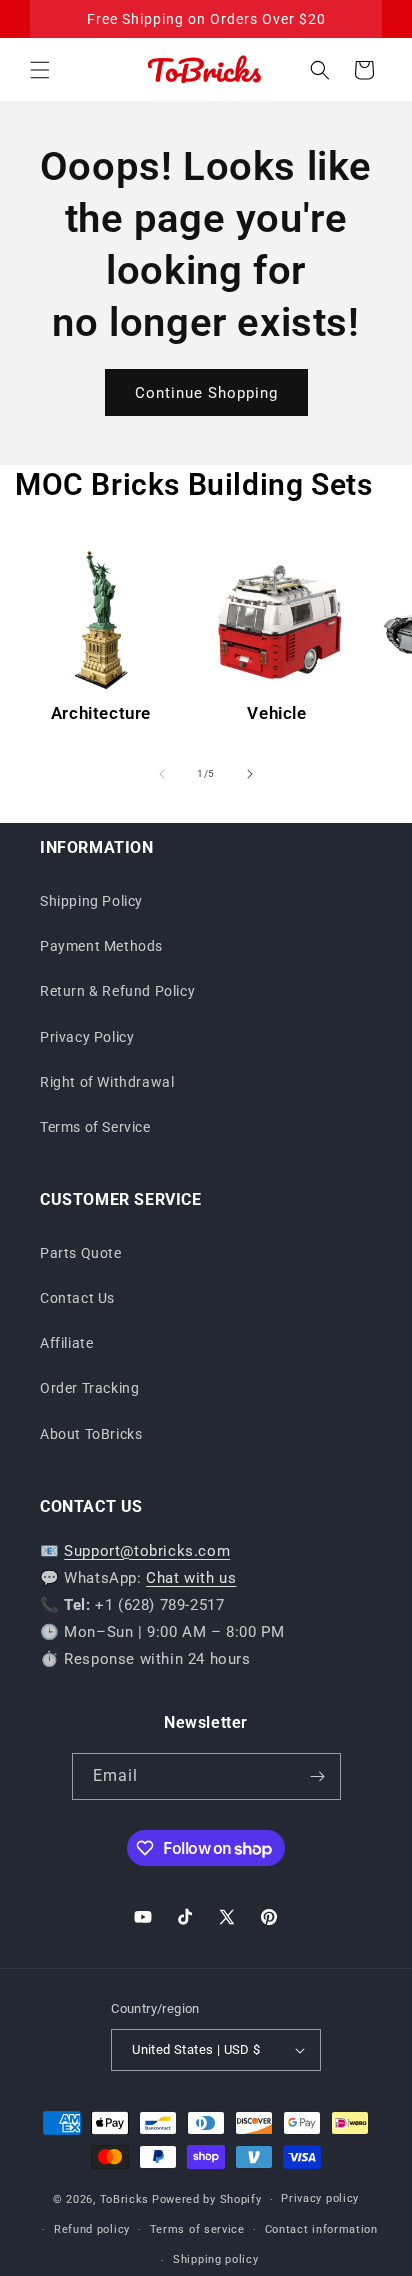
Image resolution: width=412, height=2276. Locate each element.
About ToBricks (91, 1434)
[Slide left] (162, 774)
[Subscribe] (318, 1776)
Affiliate (66, 1343)
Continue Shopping (206, 393)
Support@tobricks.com (147, 1551)
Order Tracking (89, 1388)
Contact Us (77, 1298)
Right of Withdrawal (107, 1082)
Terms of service (197, 2229)
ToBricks (125, 2199)
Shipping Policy (91, 901)
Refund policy (92, 2229)
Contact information (321, 2229)
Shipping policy (216, 2259)
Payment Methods (101, 946)
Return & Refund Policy (117, 991)
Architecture (101, 713)
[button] (40, 70)
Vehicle (276, 713)
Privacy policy (320, 2198)
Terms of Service (95, 1127)
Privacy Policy (87, 1037)
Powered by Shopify (207, 2199)
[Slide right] (250, 774)
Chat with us (191, 1578)
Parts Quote (81, 1253)
